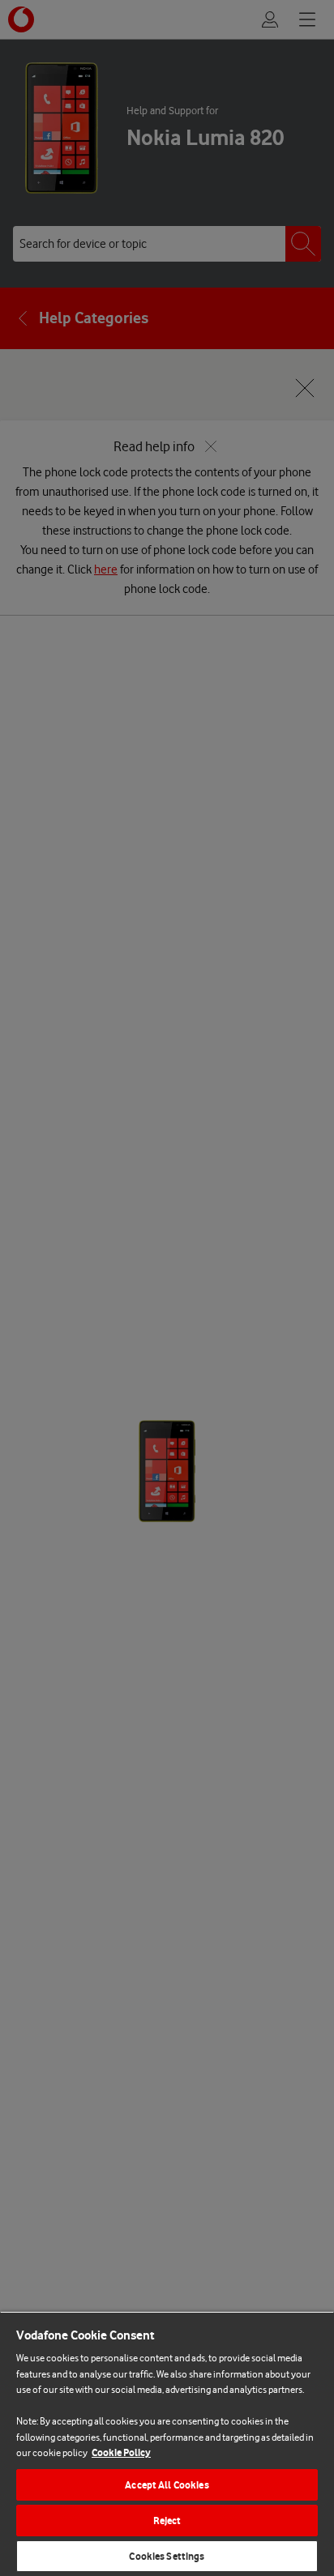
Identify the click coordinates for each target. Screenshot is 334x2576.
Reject (167, 2521)
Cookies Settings (167, 2556)
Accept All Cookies (167, 2485)
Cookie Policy (121, 2452)
